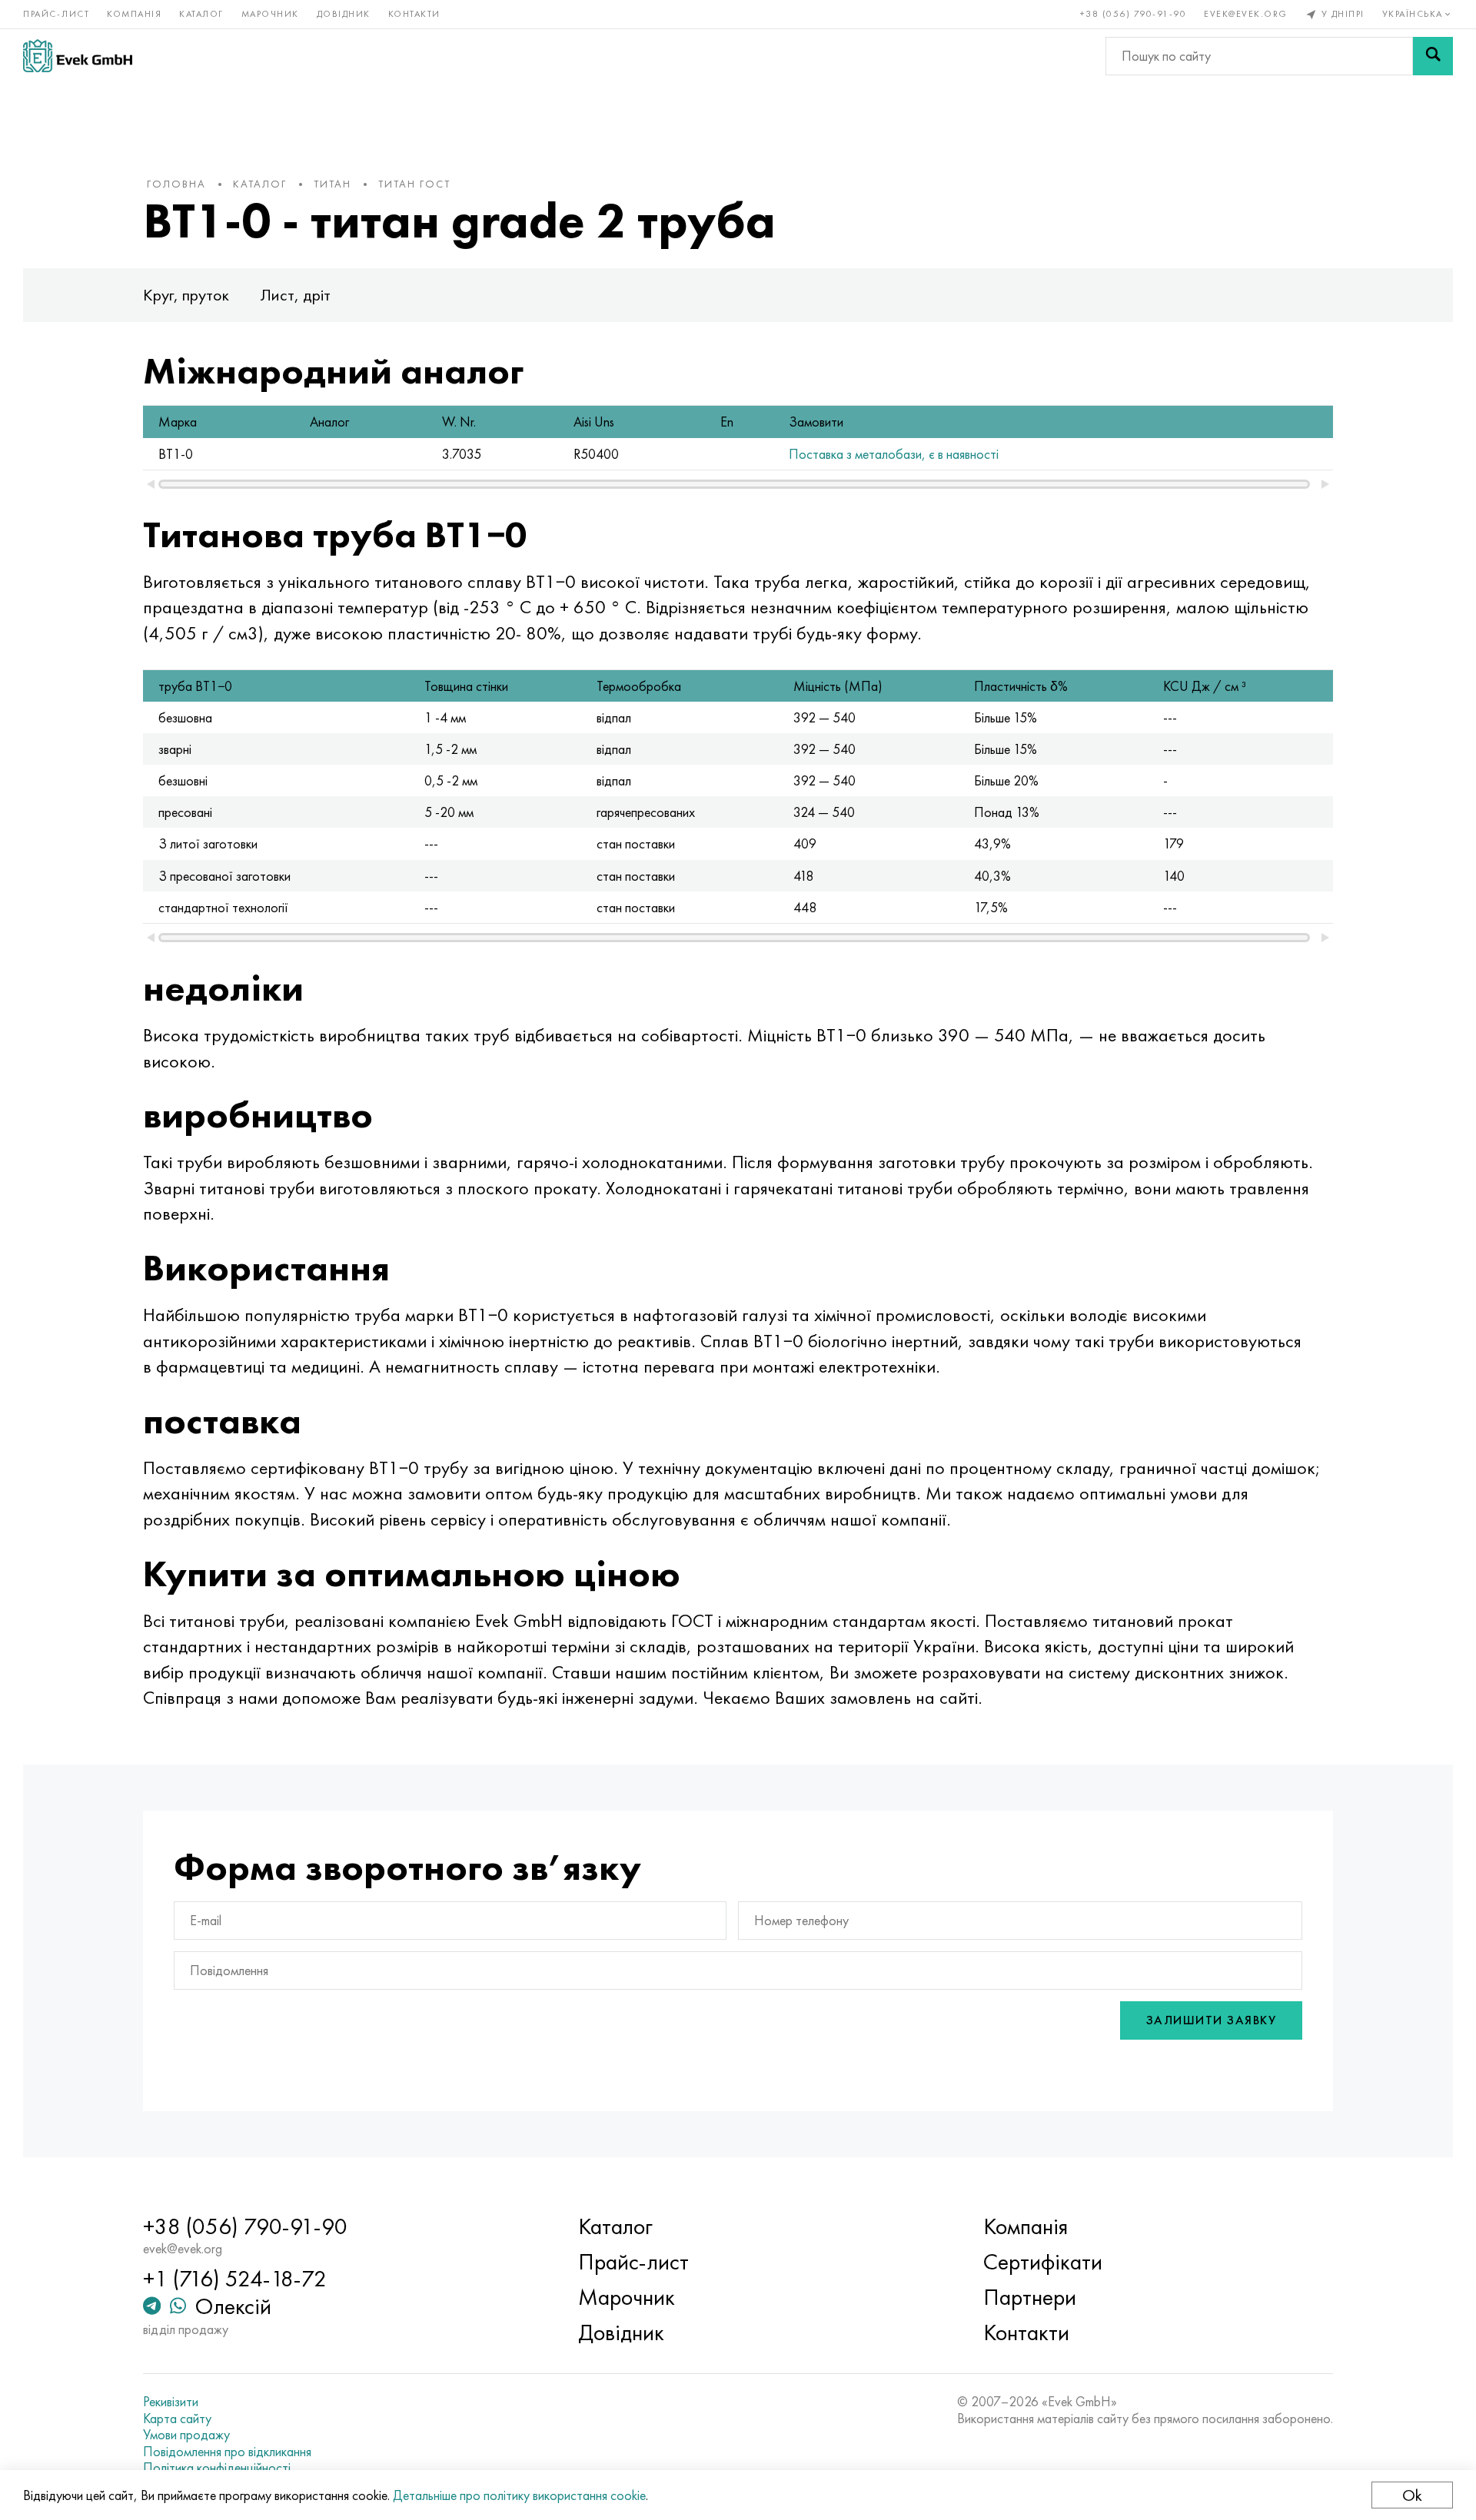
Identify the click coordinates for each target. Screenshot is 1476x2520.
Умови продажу (186, 2435)
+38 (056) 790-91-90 (1134, 14)
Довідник (344, 14)
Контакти (414, 14)
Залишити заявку (1212, 2020)
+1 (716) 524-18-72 (235, 2279)
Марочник (270, 14)
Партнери (1030, 2297)
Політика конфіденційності (217, 2468)
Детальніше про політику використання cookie (519, 2495)
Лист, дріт (295, 295)
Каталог (201, 14)
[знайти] (1433, 56)
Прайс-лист (56, 14)
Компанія (134, 14)
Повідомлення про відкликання (227, 2452)
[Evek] (78, 56)
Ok (1412, 2495)
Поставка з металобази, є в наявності (894, 454)
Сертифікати (1043, 2262)
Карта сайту (177, 2419)
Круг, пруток (186, 295)
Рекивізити (171, 2402)
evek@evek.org (1246, 14)
